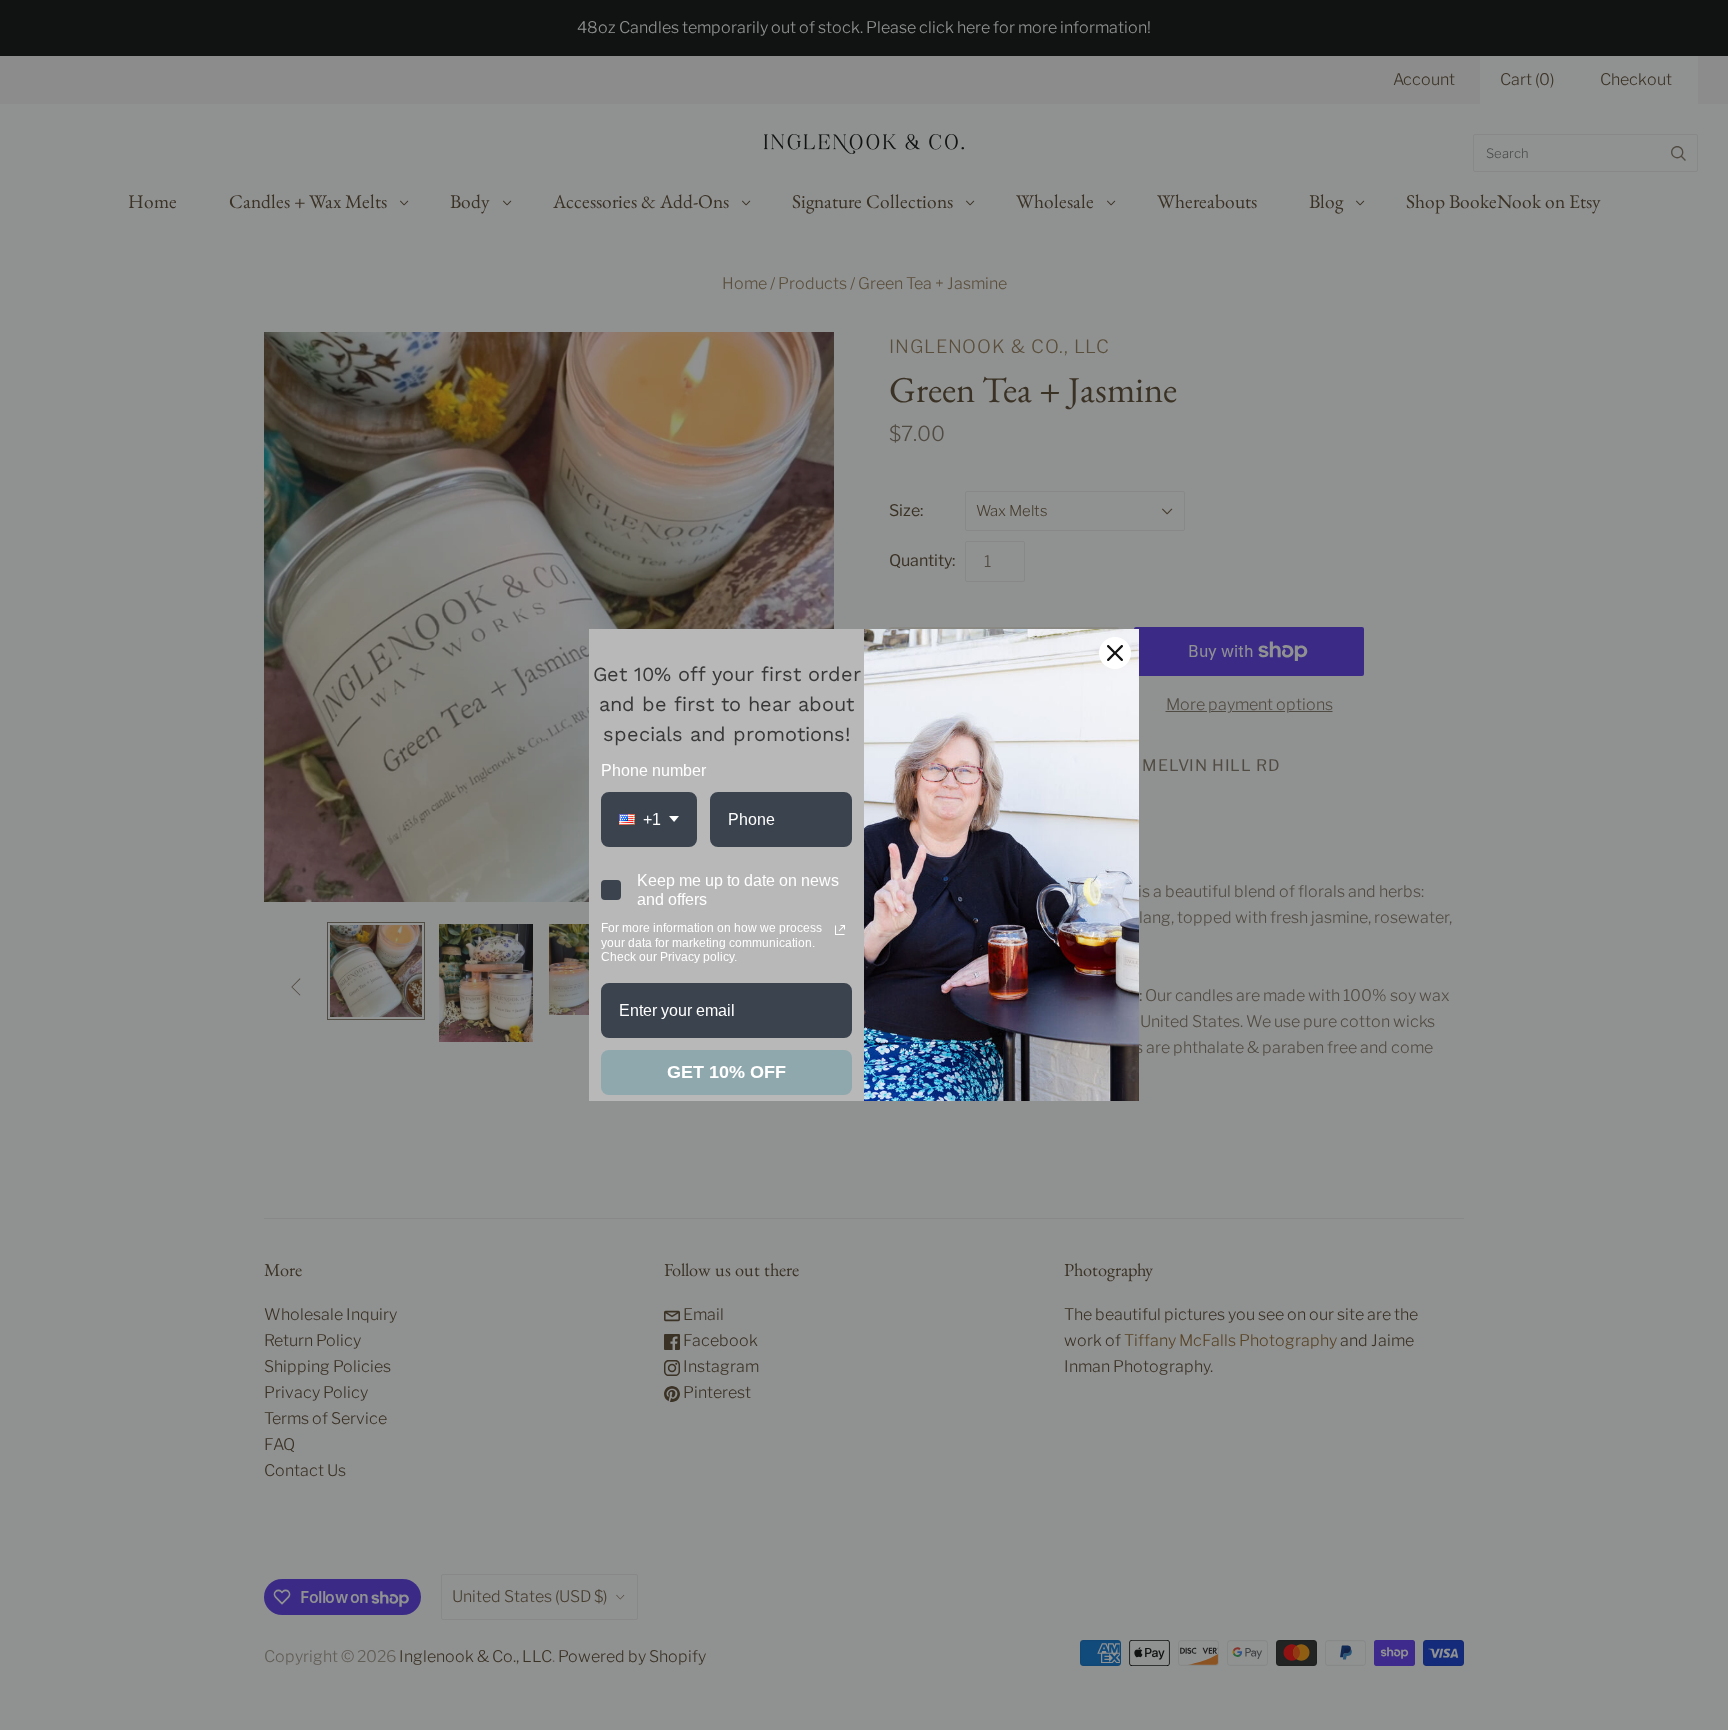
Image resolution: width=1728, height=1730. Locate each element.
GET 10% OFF (726, 1072)
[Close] (1115, 653)
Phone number (653, 770)
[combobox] (649, 819)
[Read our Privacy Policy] (840, 930)
